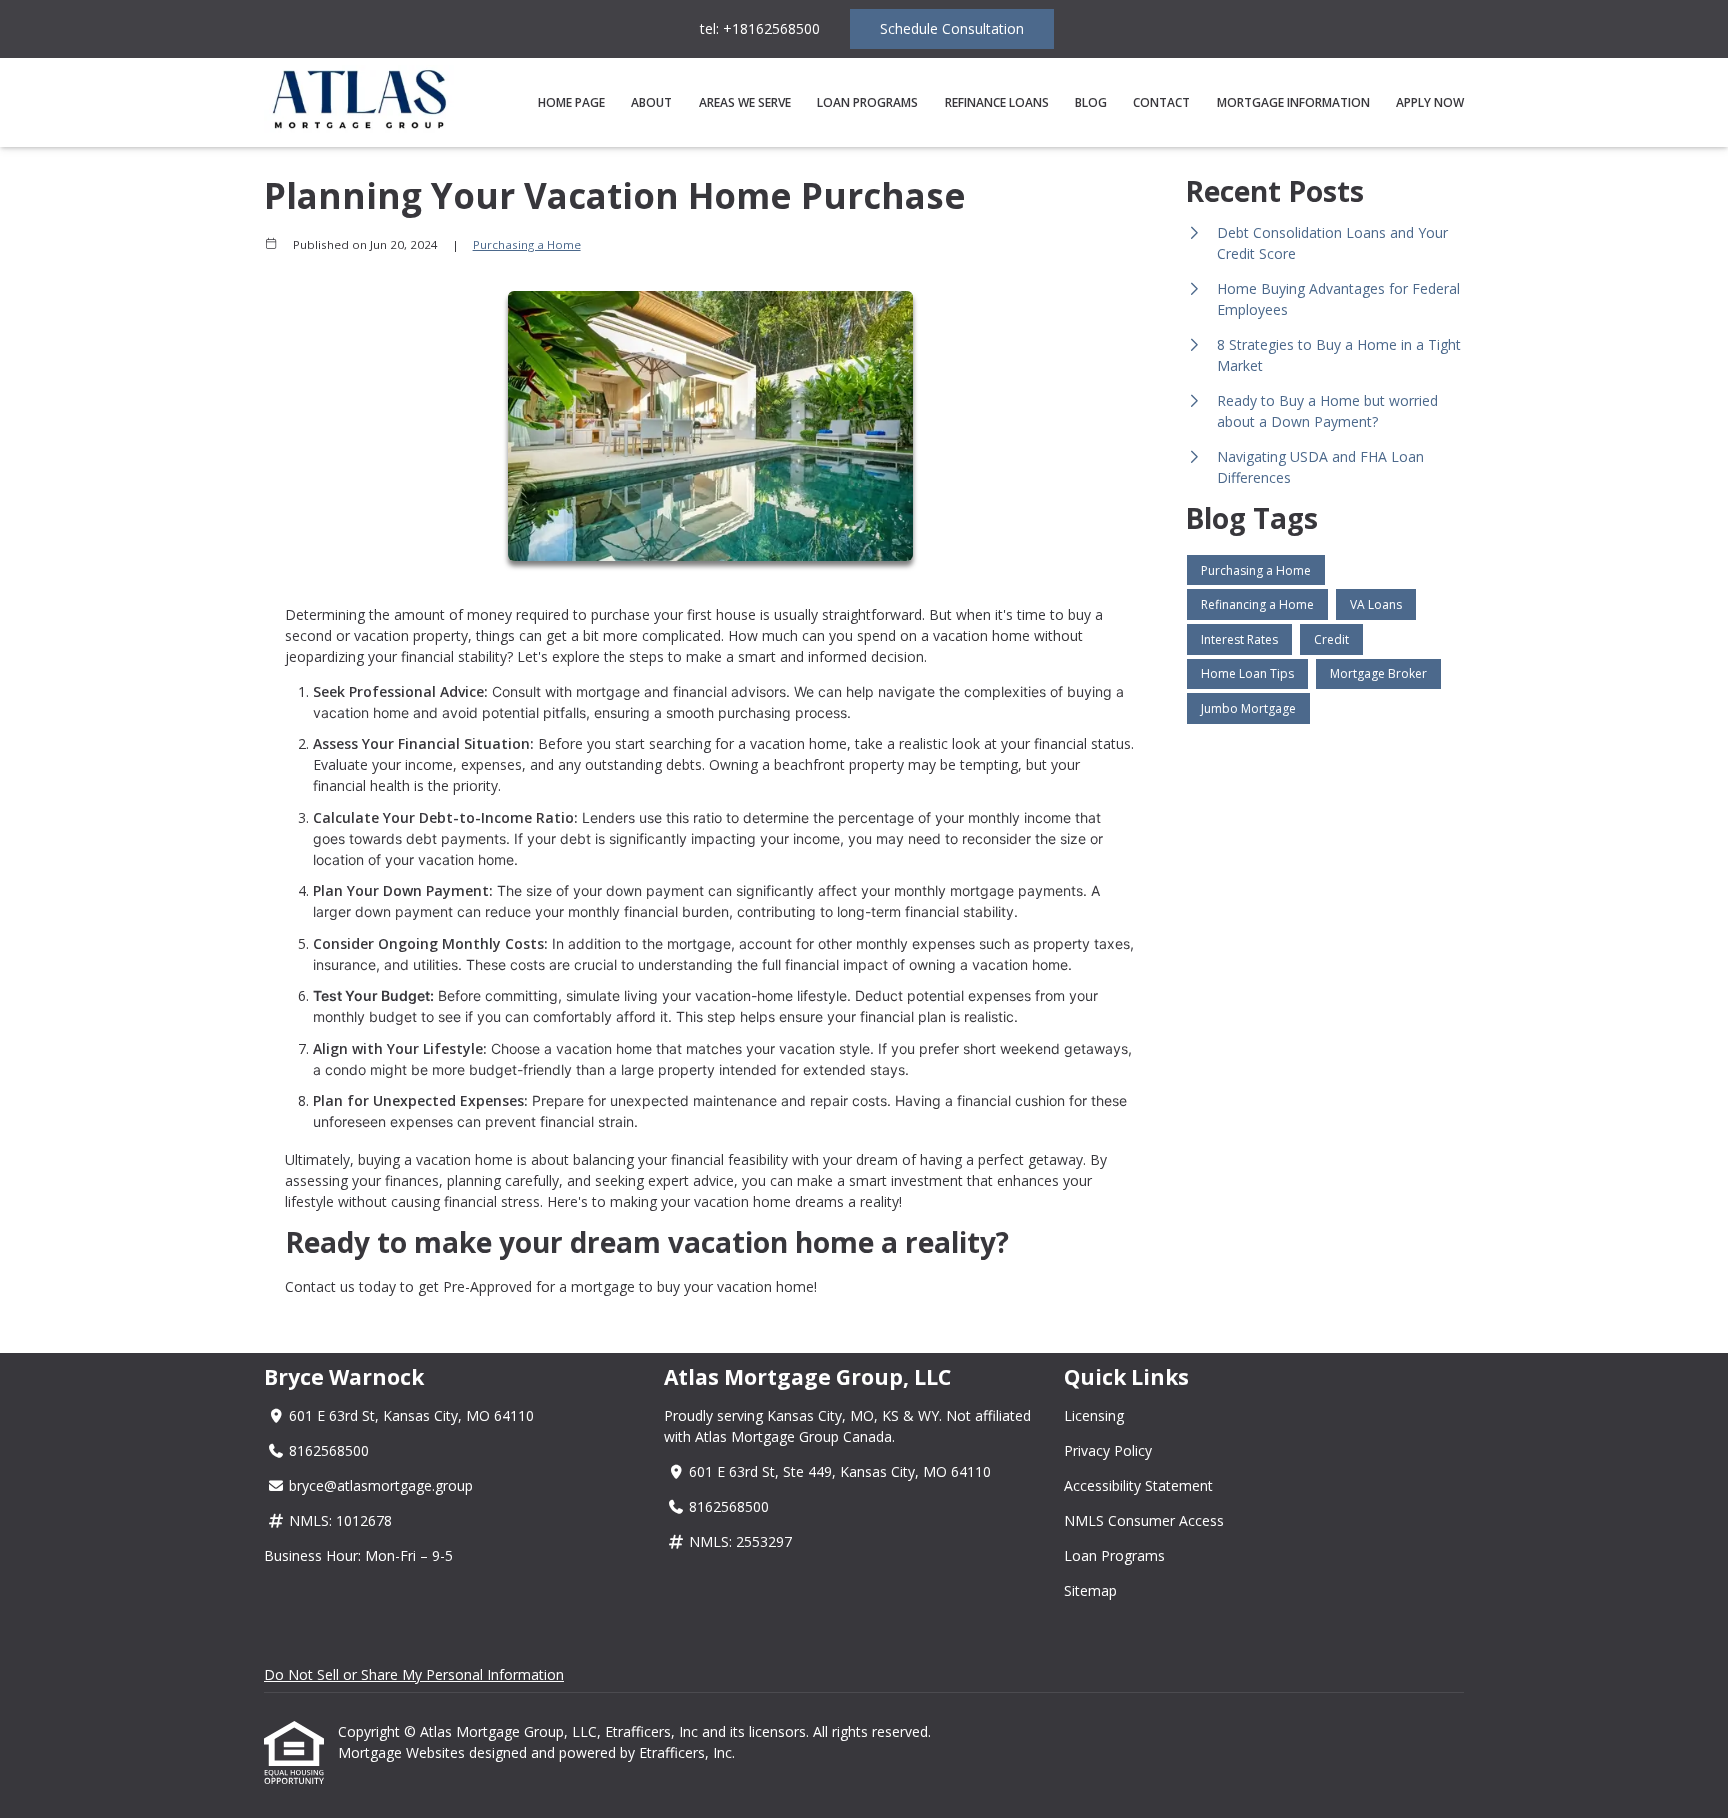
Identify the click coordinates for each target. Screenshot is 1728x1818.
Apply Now (1430, 102)
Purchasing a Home (527, 244)
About (651, 102)
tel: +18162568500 (760, 28)
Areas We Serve (745, 102)
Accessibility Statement (1138, 1485)
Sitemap (1090, 1590)
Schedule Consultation (952, 28)
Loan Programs (867, 102)
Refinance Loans (997, 102)
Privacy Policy (1108, 1450)
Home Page (571, 102)
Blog (1091, 102)
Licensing (1094, 1415)
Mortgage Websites (403, 1752)
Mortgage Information (1293, 102)
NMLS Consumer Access (1144, 1520)
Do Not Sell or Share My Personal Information (414, 1674)
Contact (1161, 102)
